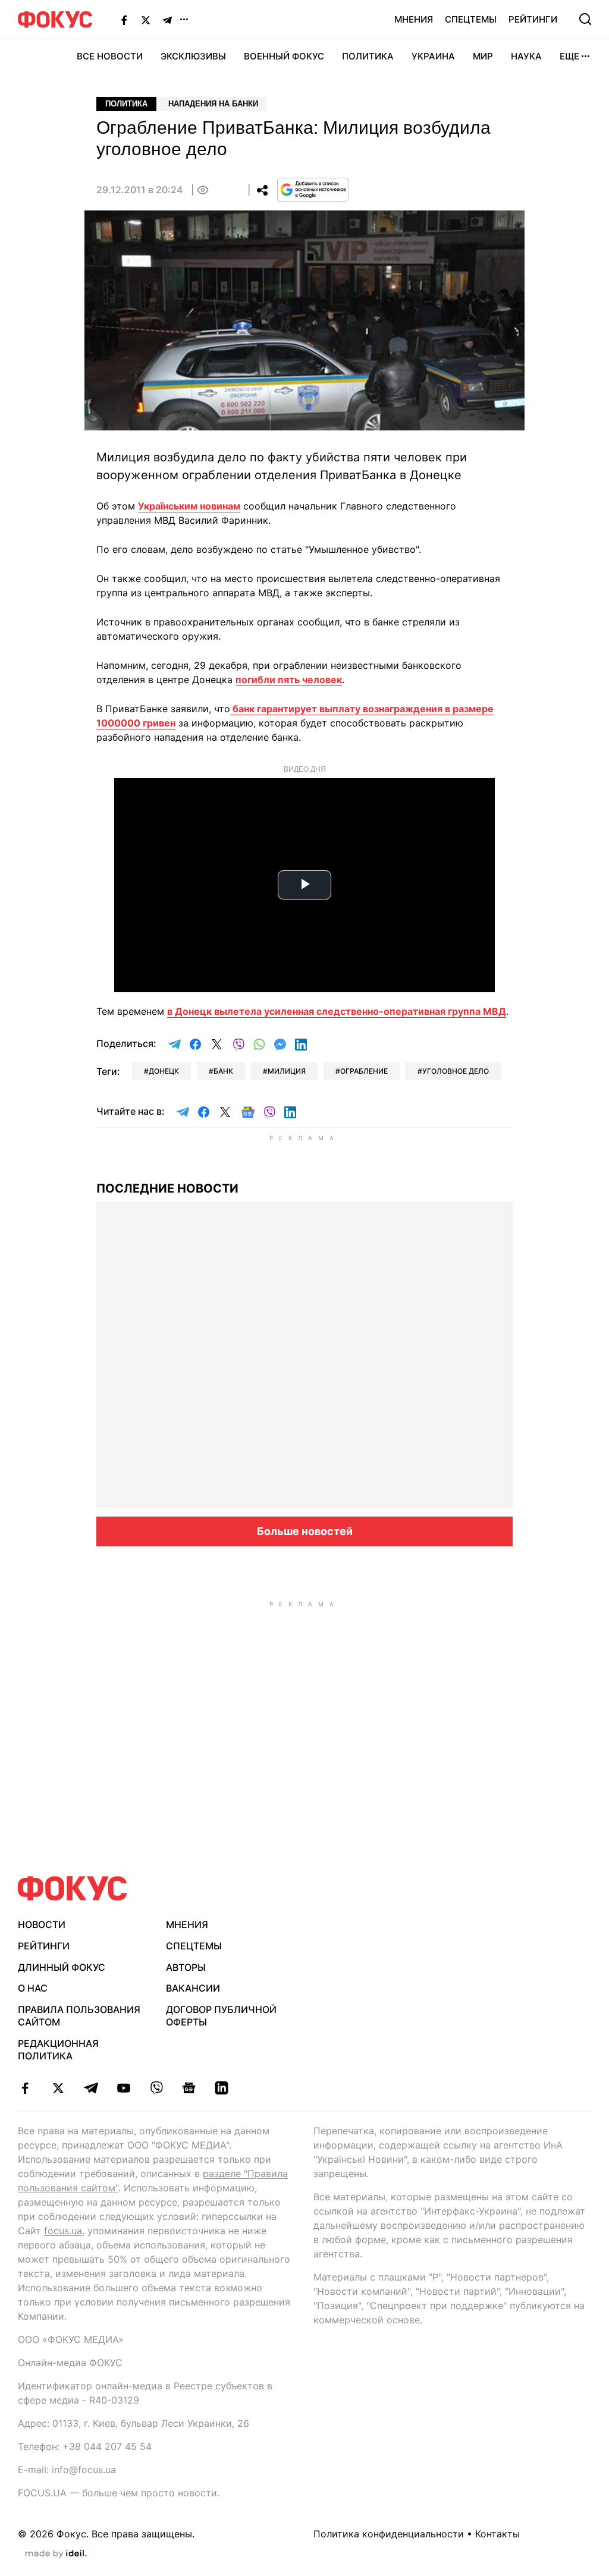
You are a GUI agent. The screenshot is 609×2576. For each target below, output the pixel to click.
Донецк (164, 1071)
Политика (368, 56)
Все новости (110, 56)
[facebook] (25, 2088)
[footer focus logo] (73, 1888)
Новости (42, 1924)
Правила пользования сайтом (79, 2016)
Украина (433, 56)
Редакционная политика (58, 2050)
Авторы (186, 1967)
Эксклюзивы (193, 56)
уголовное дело (456, 1071)
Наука (526, 56)
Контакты (497, 2534)
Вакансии (193, 1988)
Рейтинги (533, 19)
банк (223, 1071)
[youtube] (123, 2088)
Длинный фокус (62, 1967)
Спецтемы (471, 19)
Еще (569, 56)
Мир (483, 56)
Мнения (414, 19)
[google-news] (189, 2088)
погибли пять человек (289, 680)
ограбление (364, 1071)
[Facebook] (124, 20)
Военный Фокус (284, 56)
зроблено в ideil (56, 2554)
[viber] (156, 2088)
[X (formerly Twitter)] (146, 20)
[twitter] (58, 2088)
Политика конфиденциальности (389, 2534)
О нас (33, 1988)
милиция (287, 1071)
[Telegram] (167, 20)
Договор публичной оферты (221, 2016)
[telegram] (91, 2088)
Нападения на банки (213, 104)
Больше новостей (305, 1531)
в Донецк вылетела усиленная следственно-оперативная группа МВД (337, 1011)
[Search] (585, 19)
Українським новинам (189, 506)
